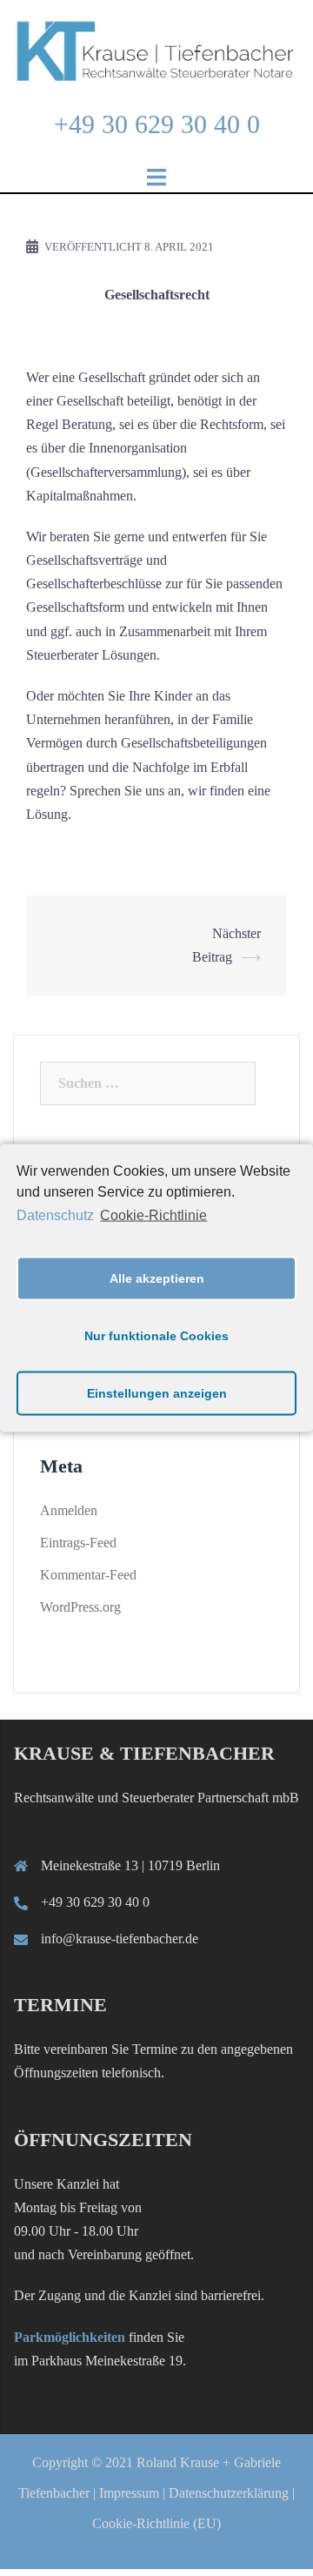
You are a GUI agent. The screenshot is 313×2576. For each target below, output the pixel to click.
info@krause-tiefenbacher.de (120, 1939)
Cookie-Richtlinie (153, 1215)
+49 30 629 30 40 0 (157, 124)
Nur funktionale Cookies (156, 1336)
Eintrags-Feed (78, 1543)
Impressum (129, 2493)
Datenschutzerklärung (229, 2493)
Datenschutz (55, 1215)
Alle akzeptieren (157, 1278)
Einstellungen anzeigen (157, 1393)
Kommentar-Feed (88, 1575)
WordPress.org (80, 1607)
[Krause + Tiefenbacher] (156, 49)
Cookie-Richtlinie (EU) (156, 2523)
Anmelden (69, 1510)
